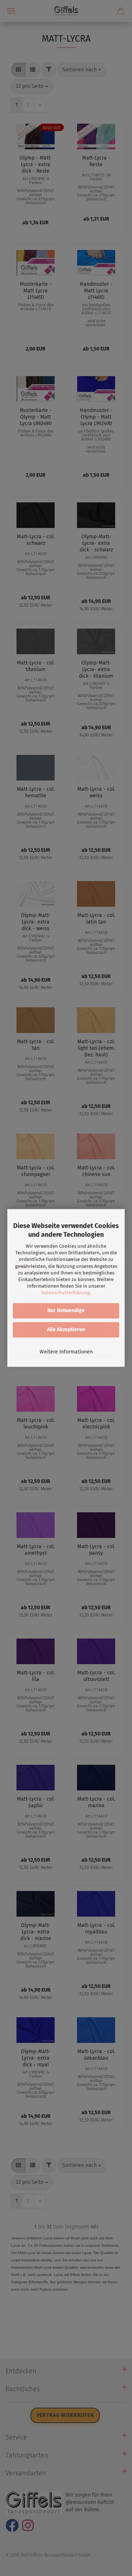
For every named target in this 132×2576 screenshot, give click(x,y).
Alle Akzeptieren (66, 1330)
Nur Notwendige (66, 1311)
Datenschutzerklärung (66, 1293)
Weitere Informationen (66, 1352)
